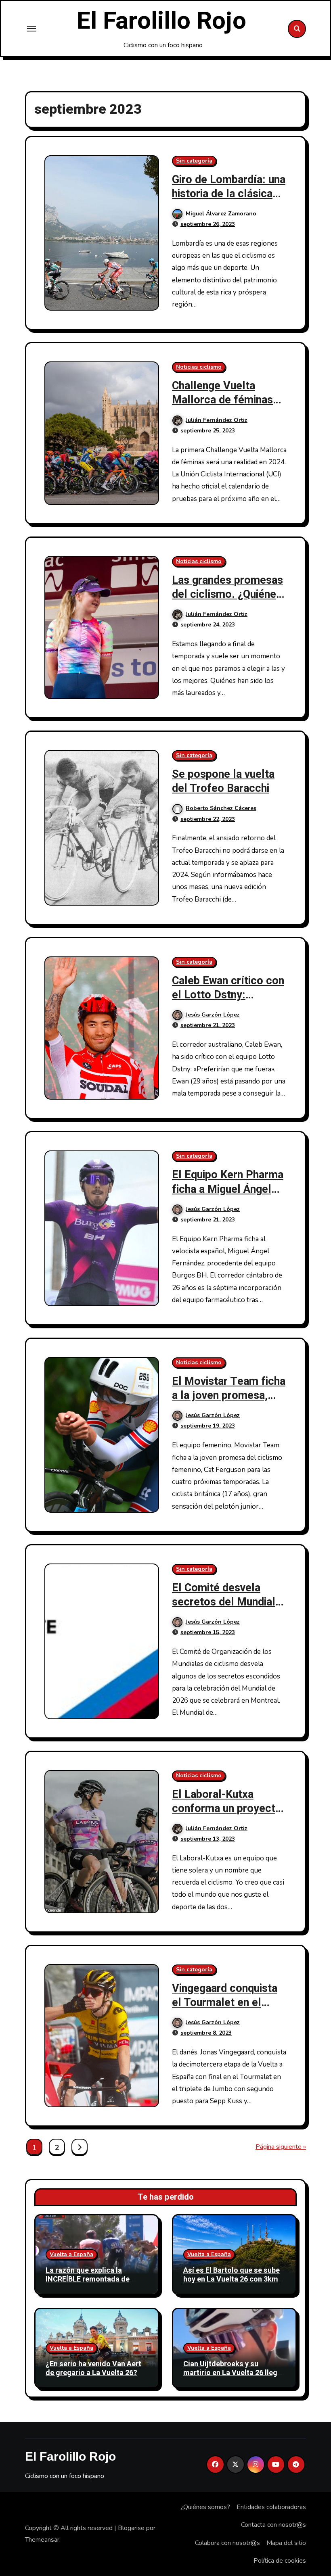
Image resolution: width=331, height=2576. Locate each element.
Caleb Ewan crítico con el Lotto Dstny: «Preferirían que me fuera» (228, 1002)
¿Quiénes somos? (205, 2507)
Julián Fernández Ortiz (217, 420)
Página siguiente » (281, 2147)
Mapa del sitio (286, 2543)
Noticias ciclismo (199, 367)
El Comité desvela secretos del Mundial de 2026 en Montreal (224, 1602)
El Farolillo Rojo (161, 21)
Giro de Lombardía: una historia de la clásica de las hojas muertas (229, 194)
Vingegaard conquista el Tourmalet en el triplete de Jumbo (225, 2003)
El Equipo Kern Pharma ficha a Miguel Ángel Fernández (228, 1189)
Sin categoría (194, 161)
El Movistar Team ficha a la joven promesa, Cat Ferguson (229, 1396)
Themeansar (42, 2540)
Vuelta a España (71, 2254)
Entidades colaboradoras (271, 2507)
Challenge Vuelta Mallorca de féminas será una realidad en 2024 (222, 407)
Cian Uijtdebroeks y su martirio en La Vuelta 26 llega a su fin (232, 2373)
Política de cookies (280, 2561)
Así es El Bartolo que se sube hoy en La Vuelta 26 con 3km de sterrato (231, 2279)
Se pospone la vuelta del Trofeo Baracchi (223, 781)
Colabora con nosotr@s (227, 2543)
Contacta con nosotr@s (273, 2525)
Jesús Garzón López (213, 1015)
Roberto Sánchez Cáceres (221, 808)
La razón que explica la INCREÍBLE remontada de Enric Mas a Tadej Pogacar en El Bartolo (95, 2284)
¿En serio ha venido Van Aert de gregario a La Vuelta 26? (93, 2368)
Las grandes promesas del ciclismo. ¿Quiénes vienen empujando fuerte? (227, 601)
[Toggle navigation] (31, 29)
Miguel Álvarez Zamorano (221, 214)
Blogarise (131, 2528)
